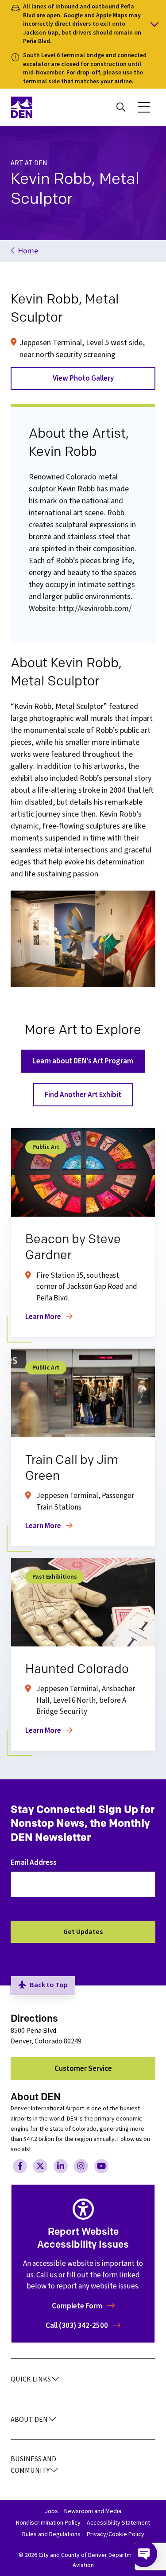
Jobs (51, 2511)
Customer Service (83, 2069)
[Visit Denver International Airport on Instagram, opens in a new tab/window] (81, 2166)
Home (28, 251)
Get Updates (83, 1932)
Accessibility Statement (118, 2523)
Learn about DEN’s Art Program (83, 1061)
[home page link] (44, 107)
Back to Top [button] (49, 1985)
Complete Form (78, 2306)
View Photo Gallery (83, 378)
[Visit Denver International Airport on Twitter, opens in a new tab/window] (40, 2166)
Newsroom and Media (93, 2511)
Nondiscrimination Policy (48, 2523)
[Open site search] (121, 107)
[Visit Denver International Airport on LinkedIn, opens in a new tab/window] (61, 2166)
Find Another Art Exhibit (83, 1095)
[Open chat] (144, 2554)
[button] (144, 107)
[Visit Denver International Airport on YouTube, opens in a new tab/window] (101, 2166)
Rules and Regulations (51, 2534)
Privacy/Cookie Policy (116, 2534)
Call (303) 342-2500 (77, 2326)
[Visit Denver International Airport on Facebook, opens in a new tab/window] (20, 2166)
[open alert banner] (83, 24)
